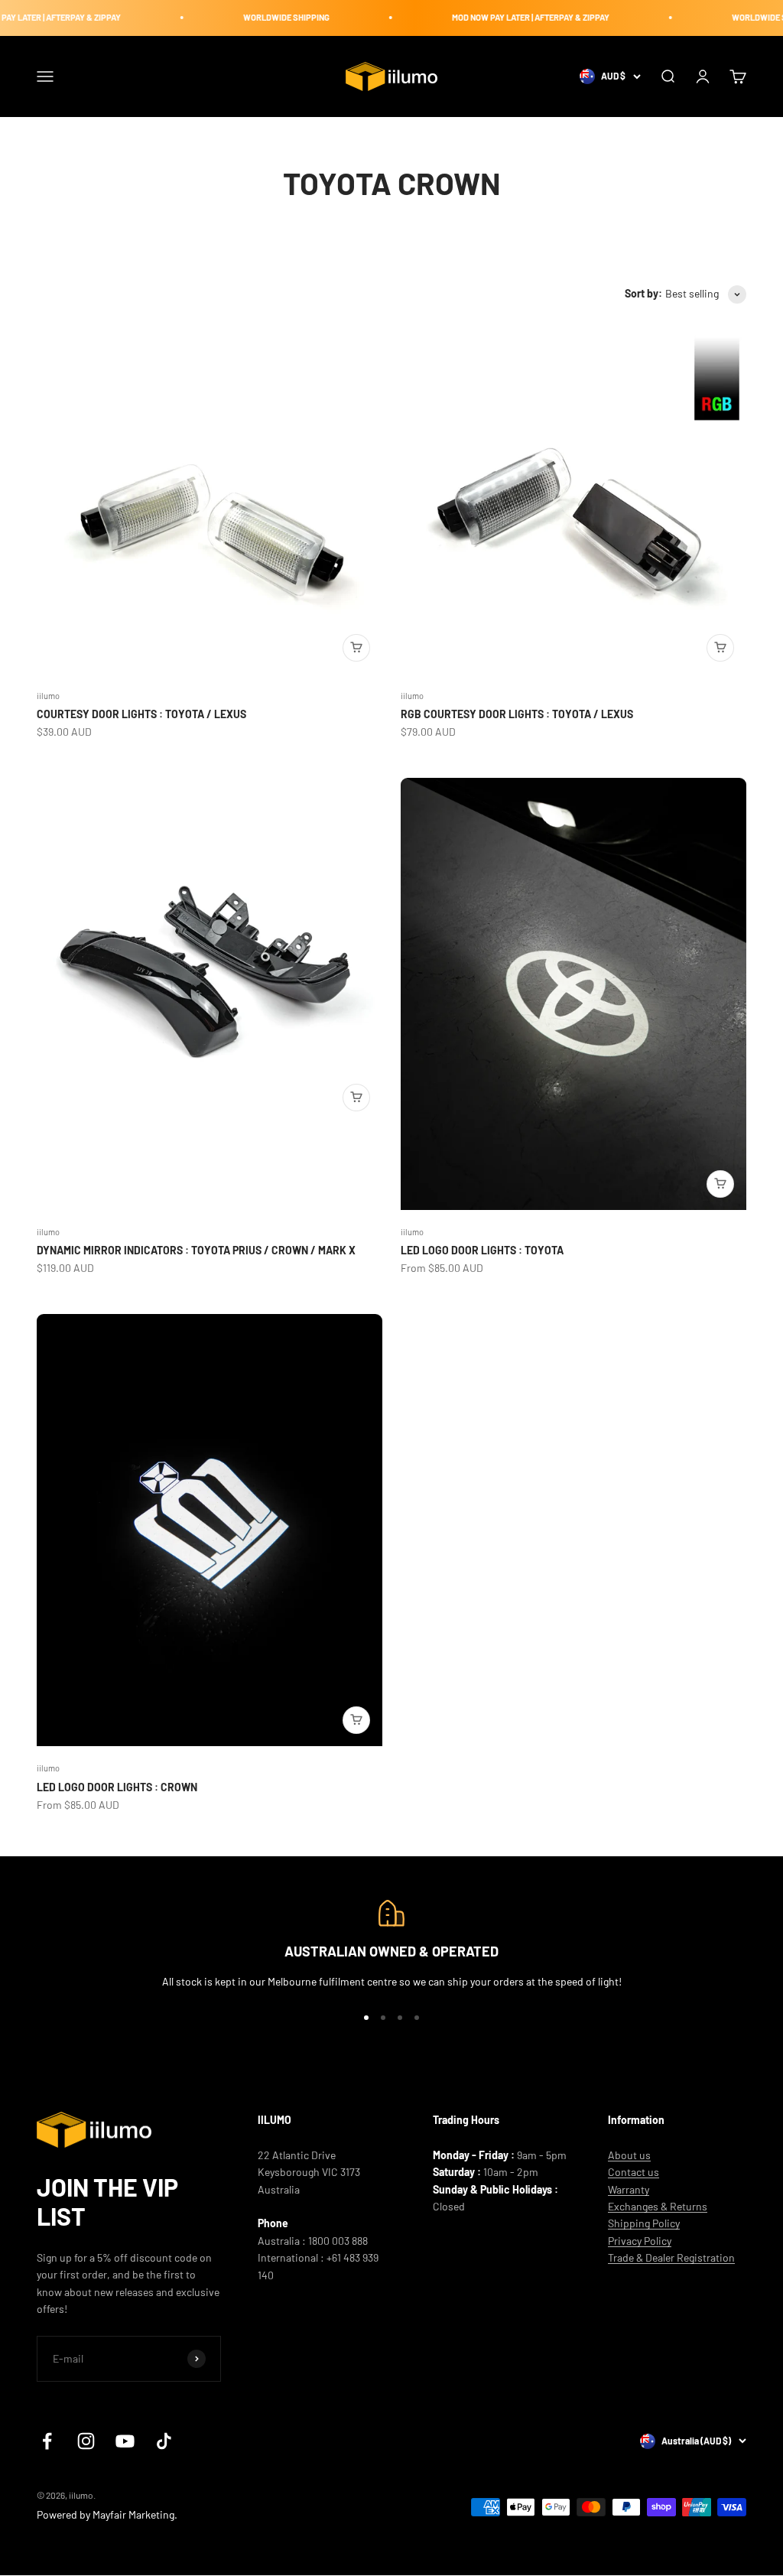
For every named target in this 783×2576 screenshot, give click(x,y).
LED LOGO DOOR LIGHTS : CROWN (117, 1787)
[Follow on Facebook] (47, 2441)
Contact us (634, 2172)
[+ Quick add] (356, 648)
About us (629, 2155)
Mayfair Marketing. (135, 2514)
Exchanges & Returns (658, 2206)
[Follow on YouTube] (125, 2441)
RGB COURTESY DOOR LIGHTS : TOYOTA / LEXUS (517, 714)
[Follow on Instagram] (86, 2441)
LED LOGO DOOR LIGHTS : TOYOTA (482, 1250)
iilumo (48, 696)
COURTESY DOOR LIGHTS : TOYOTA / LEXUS (141, 714)
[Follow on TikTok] (164, 2441)
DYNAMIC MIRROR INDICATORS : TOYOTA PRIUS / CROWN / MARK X (196, 1250)
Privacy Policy (640, 2241)
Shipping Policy (644, 2223)
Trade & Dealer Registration (671, 2257)
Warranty (629, 2189)
